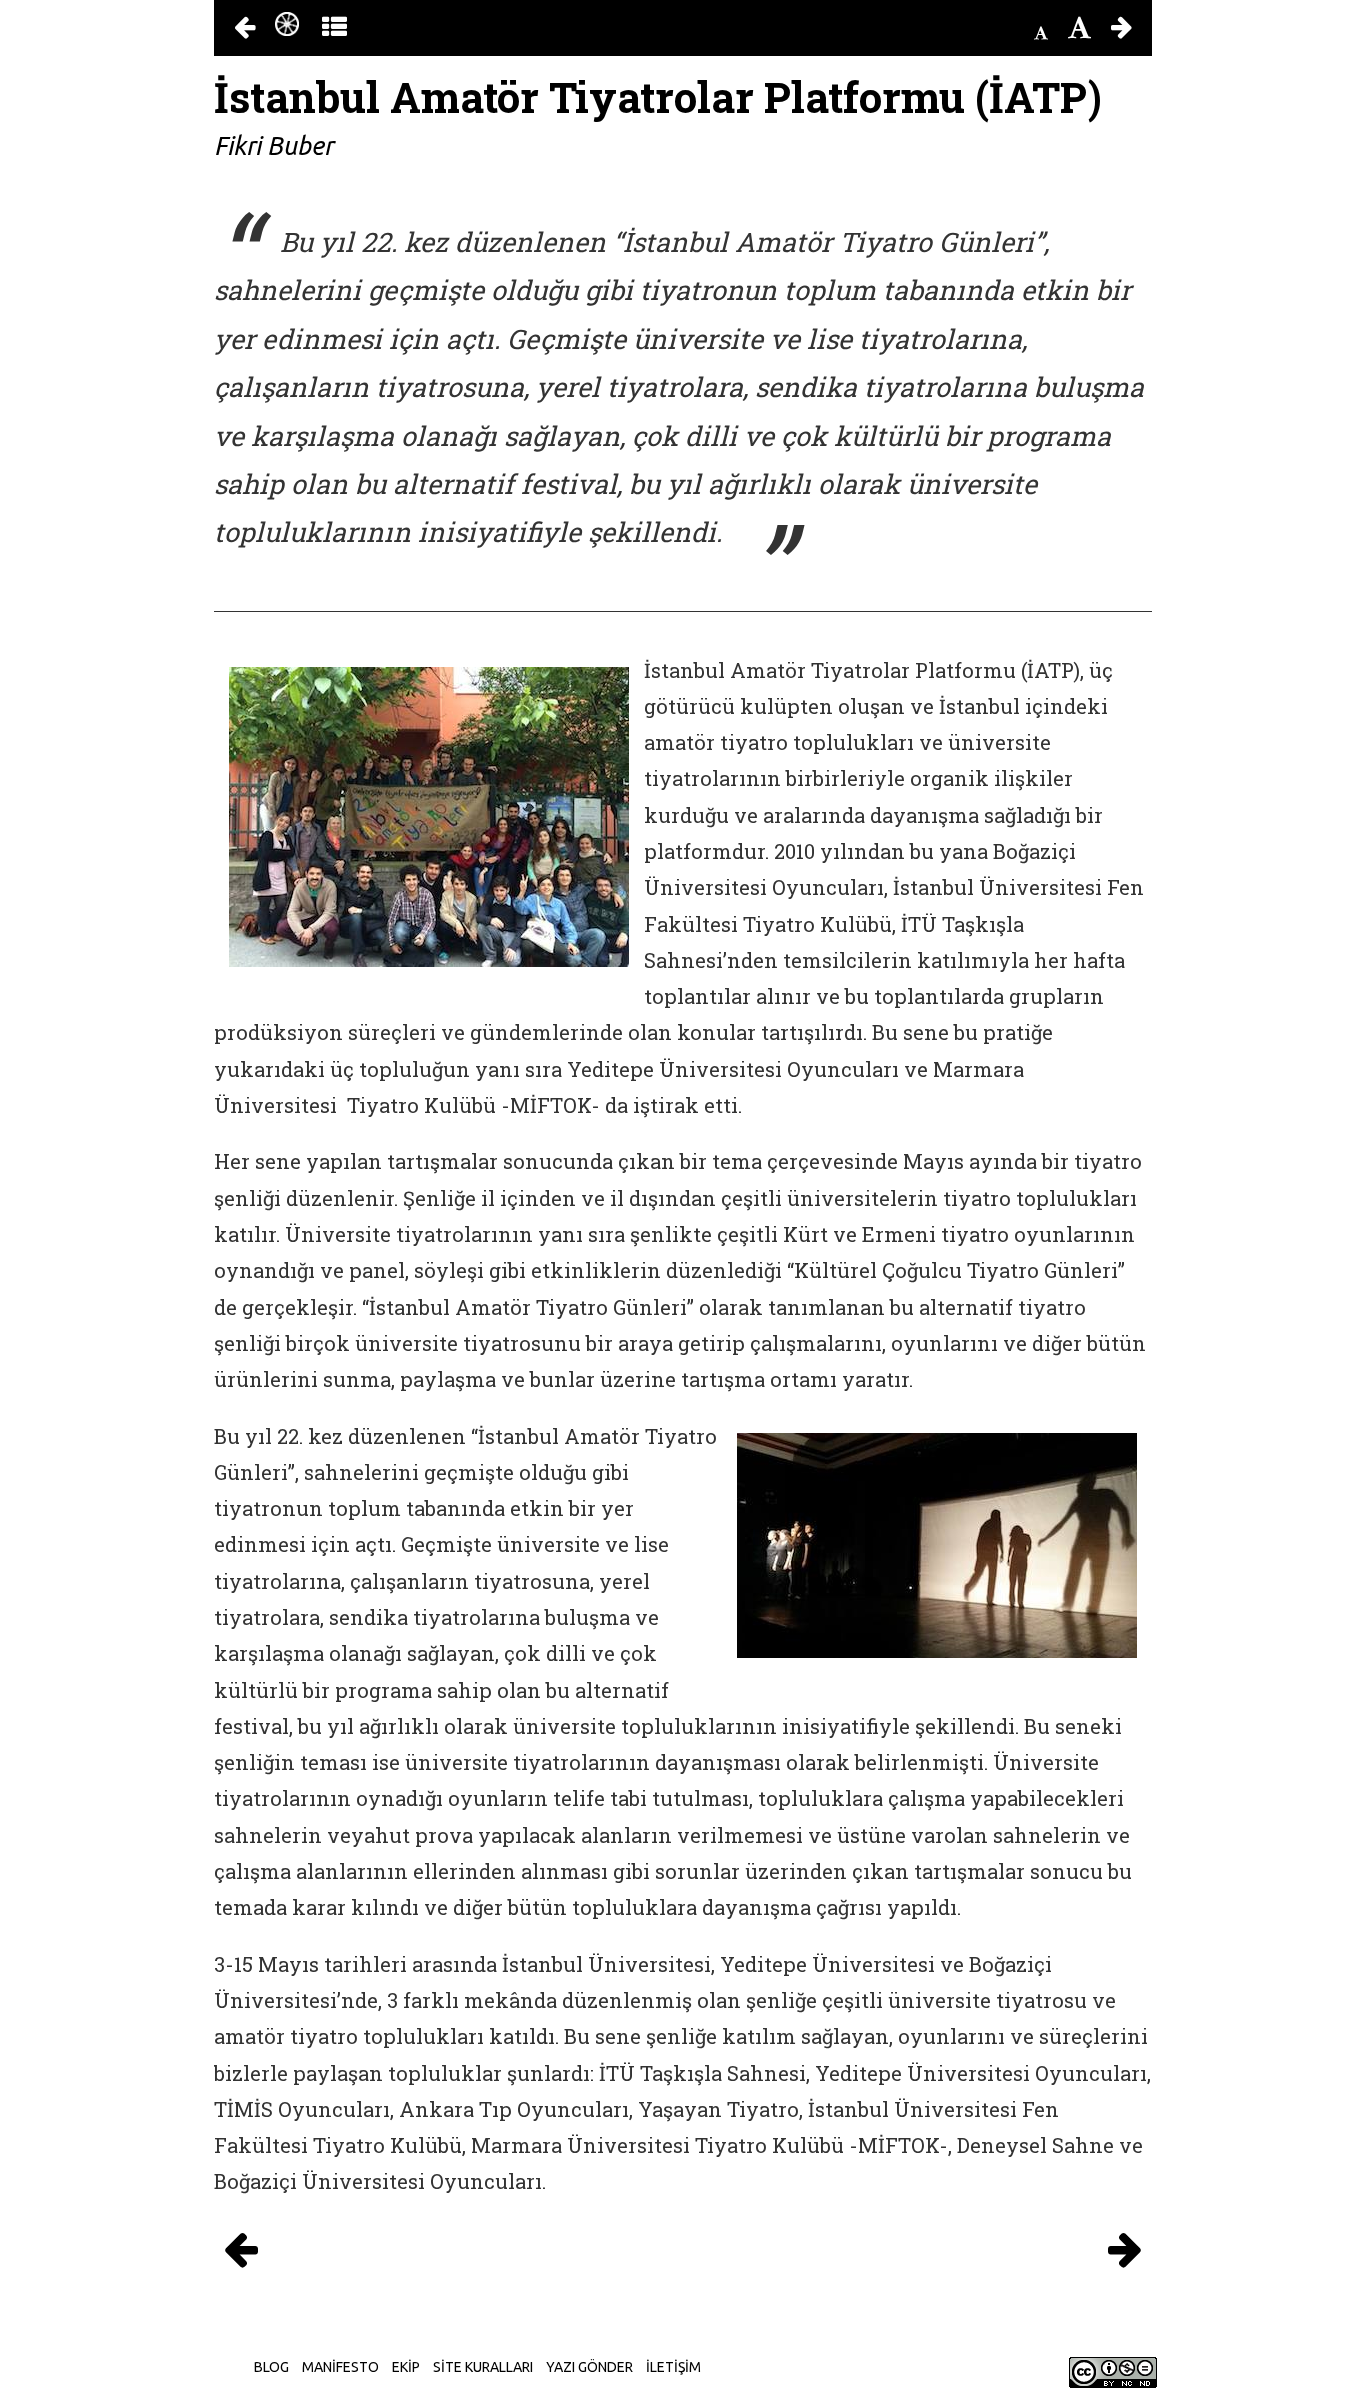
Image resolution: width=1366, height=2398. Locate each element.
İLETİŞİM (673, 2367)
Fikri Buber (273, 146)
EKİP (406, 2367)
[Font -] (1041, 32)
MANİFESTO (340, 2367)
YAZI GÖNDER (589, 2367)
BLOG (271, 2367)
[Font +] (1079, 28)
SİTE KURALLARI (483, 2367)
